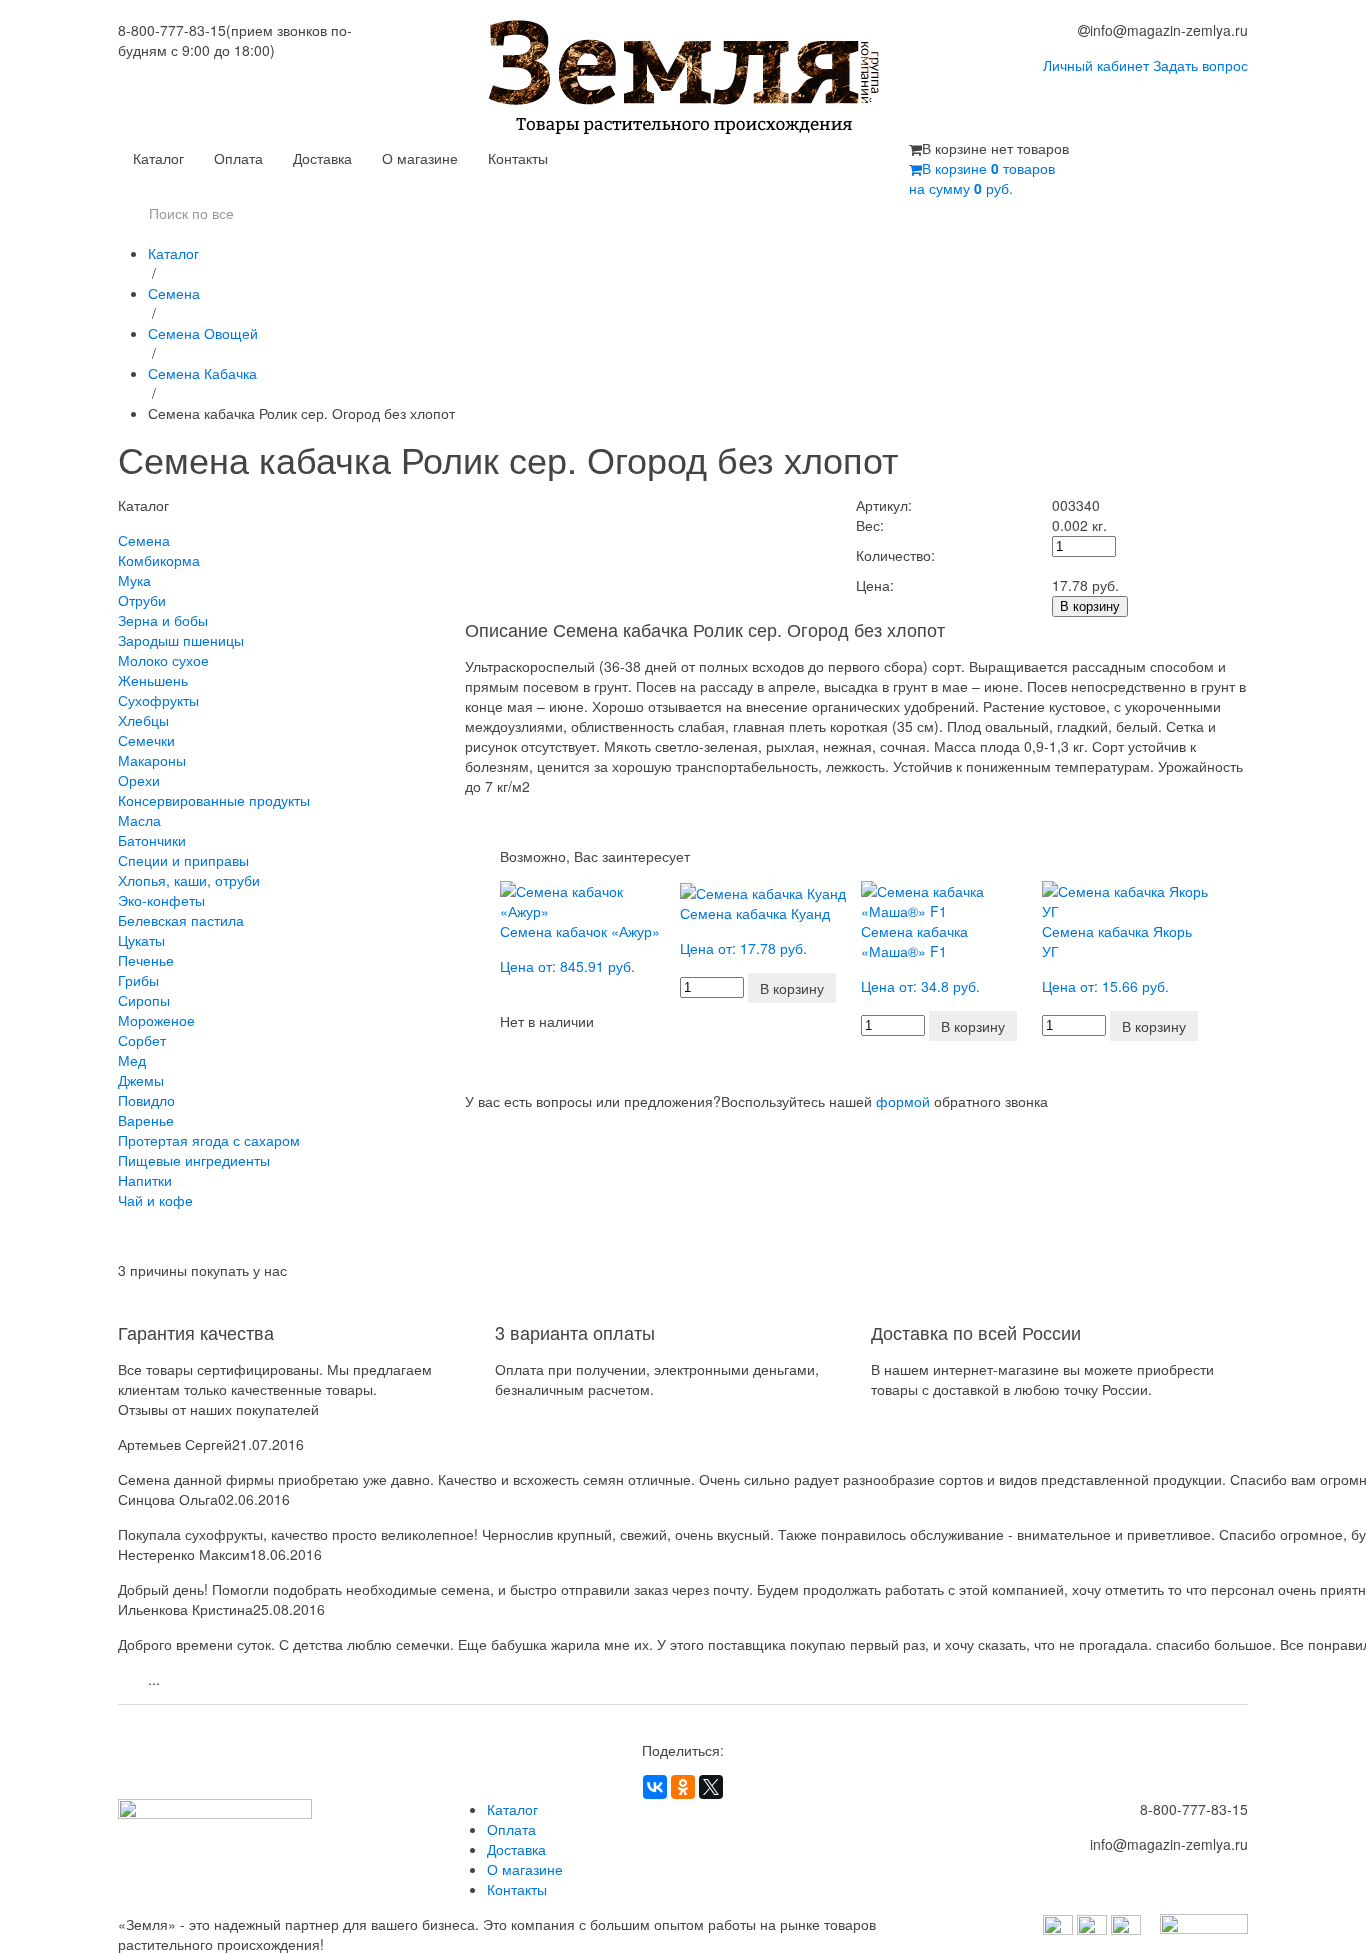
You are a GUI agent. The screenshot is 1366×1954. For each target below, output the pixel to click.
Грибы (138, 980)
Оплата (238, 158)
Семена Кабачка (202, 373)
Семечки (146, 740)
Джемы (141, 1080)
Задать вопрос (1200, 65)
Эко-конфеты (161, 900)
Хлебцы (143, 720)
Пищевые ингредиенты (194, 1160)
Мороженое (156, 1020)
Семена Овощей (203, 333)
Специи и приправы (183, 860)
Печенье (146, 960)
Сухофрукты (158, 700)
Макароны (152, 760)
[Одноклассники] (683, 1787)
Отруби (142, 600)
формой (903, 1101)
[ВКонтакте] (655, 1787)
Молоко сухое (163, 660)
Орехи (139, 780)
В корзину (1090, 606)
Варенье (146, 1120)
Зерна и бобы (163, 620)
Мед (132, 1060)
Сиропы (144, 1000)
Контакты (518, 158)
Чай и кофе (155, 1200)
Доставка (322, 158)
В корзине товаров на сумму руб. (982, 178)
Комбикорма (159, 560)
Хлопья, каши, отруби (189, 880)
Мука (134, 580)
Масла (139, 820)
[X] (711, 1787)
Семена (174, 293)
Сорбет (142, 1040)
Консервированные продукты (214, 800)
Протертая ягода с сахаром (209, 1140)
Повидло (146, 1100)
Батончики (152, 840)
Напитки (145, 1180)
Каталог (158, 158)
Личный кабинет (1096, 65)
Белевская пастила (181, 920)
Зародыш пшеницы (181, 640)
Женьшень (153, 680)
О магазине (420, 158)
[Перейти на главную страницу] (683, 79)
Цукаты (141, 940)
